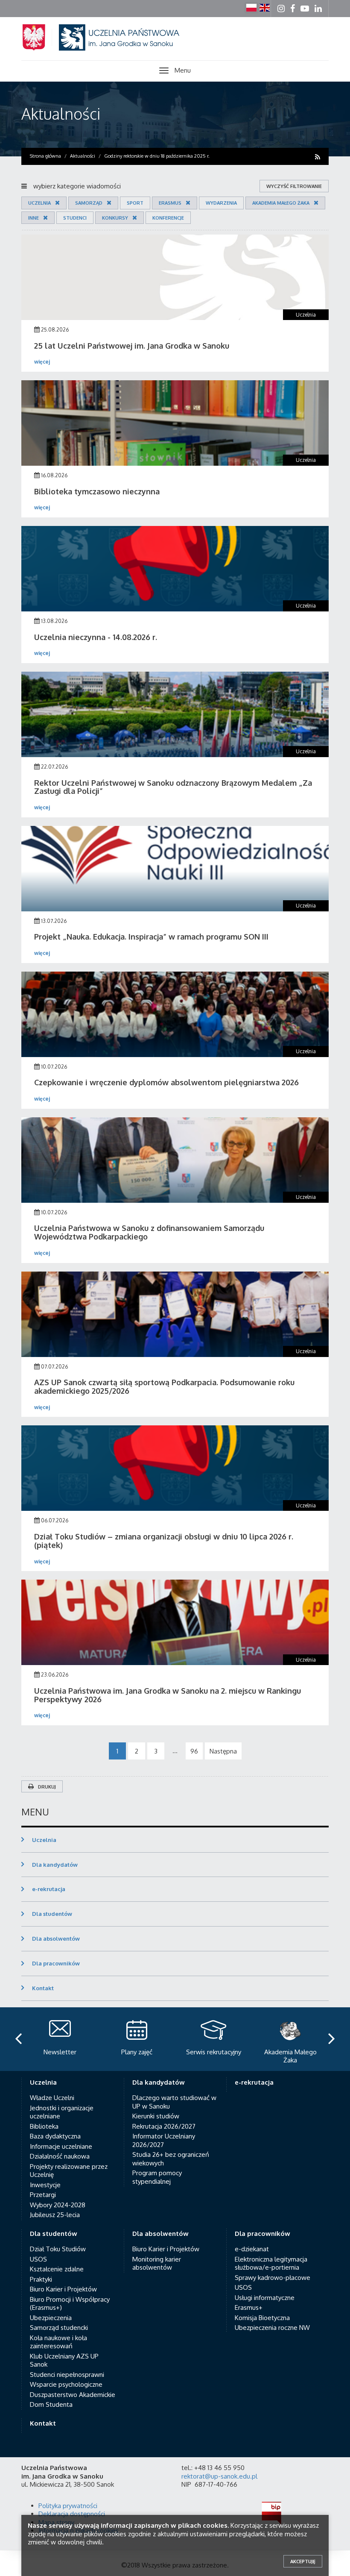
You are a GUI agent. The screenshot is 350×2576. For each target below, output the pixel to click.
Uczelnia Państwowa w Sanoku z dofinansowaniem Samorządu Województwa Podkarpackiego (149, 1232)
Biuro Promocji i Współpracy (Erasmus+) (70, 2304)
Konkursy (115, 218)
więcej (42, 362)
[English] (265, 8)
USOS (38, 2259)
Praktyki (41, 2279)
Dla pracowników (56, 1963)
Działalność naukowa (60, 2156)
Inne (34, 218)
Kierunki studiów (156, 2116)
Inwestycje (45, 2185)
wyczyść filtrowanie (294, 186)
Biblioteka (44, 2126)
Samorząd (89, 203)
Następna (223, 1751)
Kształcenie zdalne (57, 2269)
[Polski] (251, 8)
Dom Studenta (51, 2404)
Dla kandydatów (55, 1865)
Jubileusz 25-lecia (55, 2215)
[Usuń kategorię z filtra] (55, 203)
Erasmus (170, 203)
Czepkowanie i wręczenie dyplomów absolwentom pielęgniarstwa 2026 (166, 1082)
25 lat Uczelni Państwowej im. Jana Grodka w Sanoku (132, 346)
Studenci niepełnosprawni (67, 2375)
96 (194, 1751)
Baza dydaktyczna (55, 2136)
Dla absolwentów (56, 1939)
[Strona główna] (111, 48)
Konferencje (168, 218)
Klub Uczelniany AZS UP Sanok (64, 2360)
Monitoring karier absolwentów (157, 2263)
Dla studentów (52, 1914)
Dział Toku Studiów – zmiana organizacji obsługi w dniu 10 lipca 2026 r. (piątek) (164, 1541)
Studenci (75, 218)
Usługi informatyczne (265, 2298)
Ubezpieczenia (51, 2318)
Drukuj (47, 1787)
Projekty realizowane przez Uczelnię (69, 2171)
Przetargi (43, 2195)
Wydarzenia (221, 203)
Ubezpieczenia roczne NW (272, 2328)
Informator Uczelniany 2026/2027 (164, 2140)
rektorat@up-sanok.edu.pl (219, 2476)
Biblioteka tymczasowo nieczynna (97, 491)
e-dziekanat (252, 2249)
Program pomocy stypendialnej (157, 2177)
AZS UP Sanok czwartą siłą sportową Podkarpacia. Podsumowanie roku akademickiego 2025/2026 (164, 1386)
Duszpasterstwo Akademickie (73, 2395)
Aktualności (61, 113)
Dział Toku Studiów (58, 2249)
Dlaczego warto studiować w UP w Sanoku (174, 2102)
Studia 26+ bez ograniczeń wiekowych (171, 2159)
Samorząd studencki (59, 2328)
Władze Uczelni (52, 2098)
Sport (135, 203)
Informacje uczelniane (61, 2146)
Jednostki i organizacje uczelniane (62, 2112)
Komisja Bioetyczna (262, 2318)
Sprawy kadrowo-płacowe (273, 2278)
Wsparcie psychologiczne (66, 2384)
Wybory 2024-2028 (58, 2205)
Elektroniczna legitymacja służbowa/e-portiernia (271, 2263)
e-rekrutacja (49, 1889)
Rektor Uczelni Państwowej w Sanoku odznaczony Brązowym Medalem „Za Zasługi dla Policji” (173, 787)
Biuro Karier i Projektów (63, 2289)
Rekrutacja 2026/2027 (164, 2126)
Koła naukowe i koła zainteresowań (58, 2342)
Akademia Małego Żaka (281, 203)
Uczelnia (39, 203)
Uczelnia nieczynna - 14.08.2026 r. (96, 637)
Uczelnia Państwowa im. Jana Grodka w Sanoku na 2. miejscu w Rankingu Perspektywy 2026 (168, 1695)
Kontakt (43, 1988)
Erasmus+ (249, 2307)
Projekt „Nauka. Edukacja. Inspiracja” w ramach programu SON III (151, 937)
